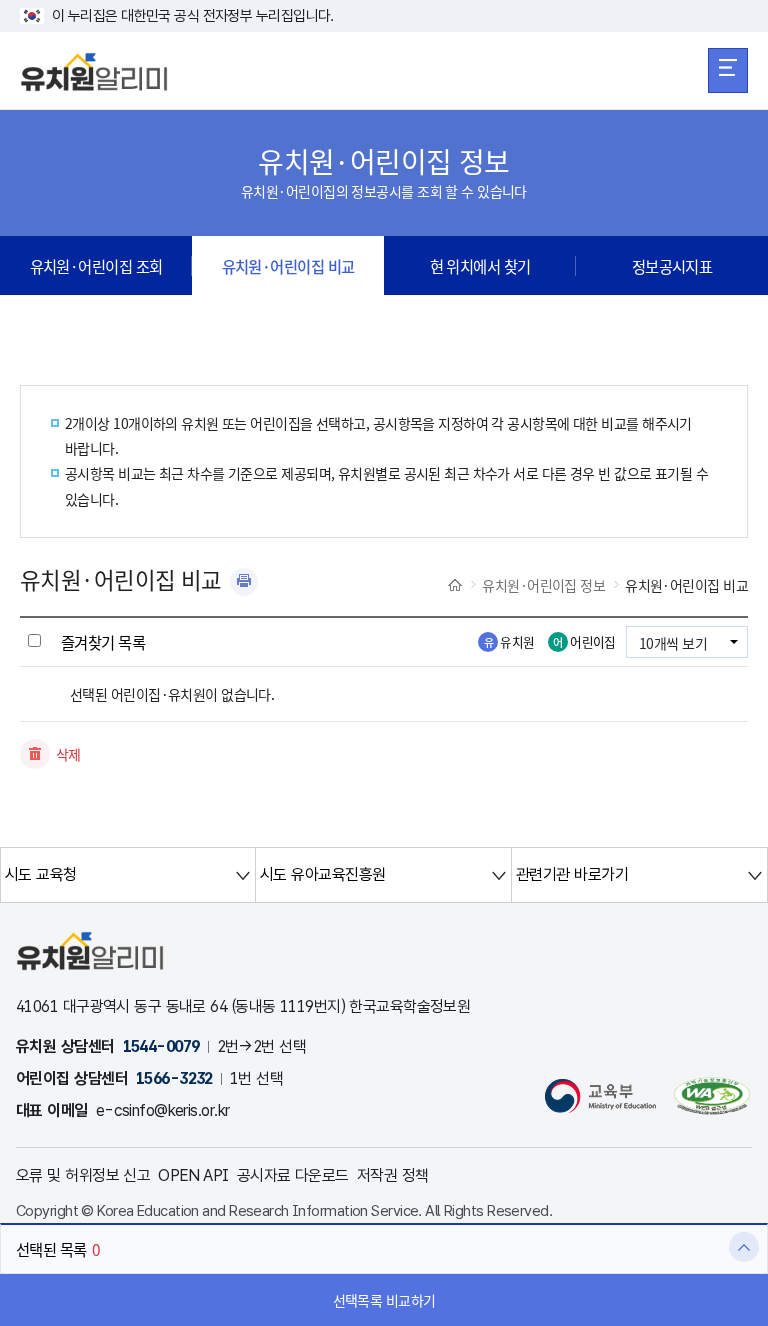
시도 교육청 (41, 874)
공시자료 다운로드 (293, 1175)
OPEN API (193, 1175)
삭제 (68, 754)
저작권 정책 (393, 1175)
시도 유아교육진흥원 (322, 874)
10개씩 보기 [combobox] (673, 643)
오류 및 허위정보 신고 (83, 1175)
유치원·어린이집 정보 (543, 585)
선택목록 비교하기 (384, 1300)
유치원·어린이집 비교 (288, 266)
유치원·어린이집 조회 (96, 266)
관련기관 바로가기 (572, 874)
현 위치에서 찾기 (480, 266)
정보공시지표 (672, 266)
